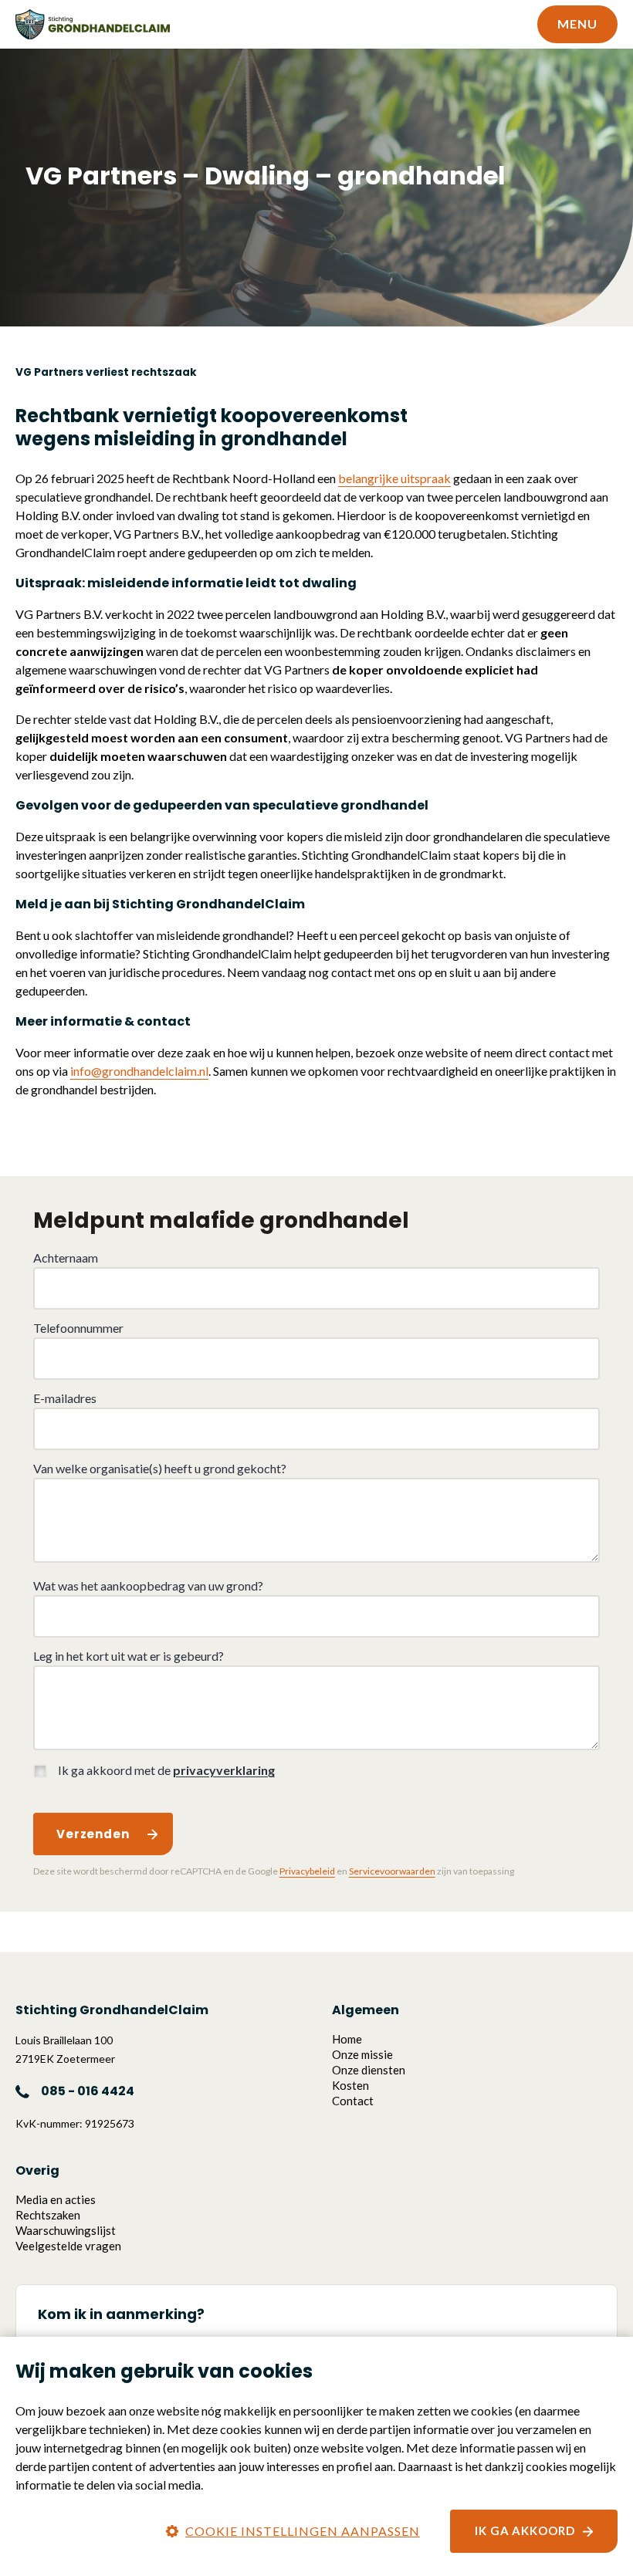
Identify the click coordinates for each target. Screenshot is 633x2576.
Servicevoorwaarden (392, 1871)
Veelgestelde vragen (68, 2246)
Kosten (350, 2085)
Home (347, 2039)
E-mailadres (65, 1398)
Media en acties (56, 2199)
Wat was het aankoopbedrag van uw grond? (148, 1585)
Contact (353, 2101)
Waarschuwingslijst (66, 2230)
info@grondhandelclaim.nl (139, 1071)
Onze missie (362, 2054)
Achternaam (66, 1258)
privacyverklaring (224, 1770)
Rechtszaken (48, 2215)
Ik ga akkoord (525, 2530)
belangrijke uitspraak (394, 478)
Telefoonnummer (78, 1328)
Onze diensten (369, 2070)
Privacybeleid (307, 1871)
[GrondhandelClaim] (93, 25)
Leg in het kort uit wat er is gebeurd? (129, 1656)
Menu (577, 24)
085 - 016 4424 (88, 2091)
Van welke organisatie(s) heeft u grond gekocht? (160, 1468)
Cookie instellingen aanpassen (303, 2531)
